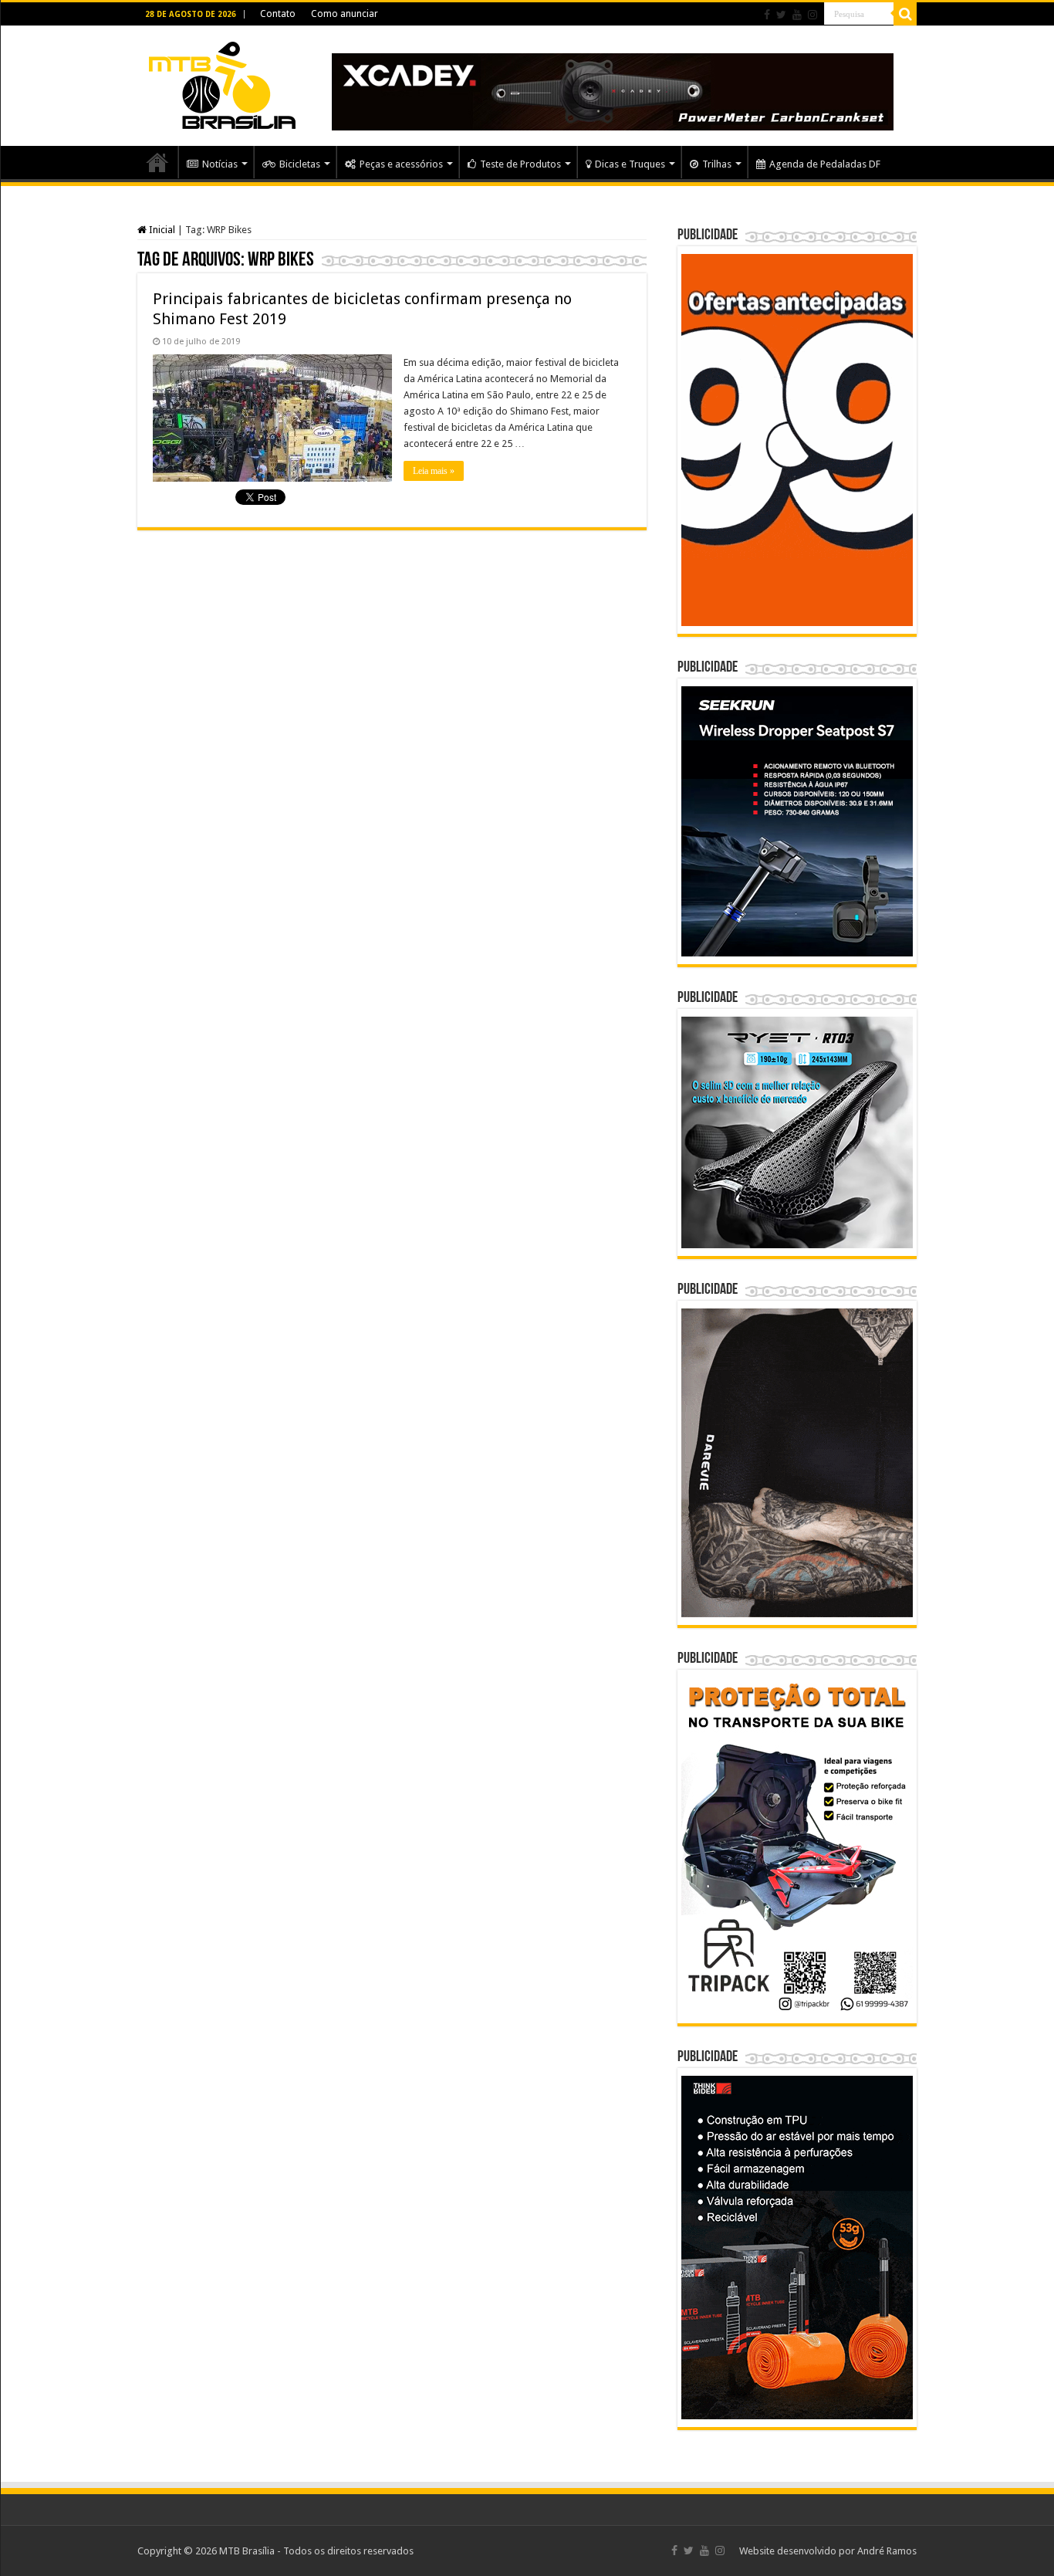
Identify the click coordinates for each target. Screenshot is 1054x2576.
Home (157, 162)
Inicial (161, 230)
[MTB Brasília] (222, 83)
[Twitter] (781, 15)
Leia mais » (434, 471)
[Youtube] (797, 15)
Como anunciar (345, 14)
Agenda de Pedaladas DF (825, 164)
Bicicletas (300, 164)
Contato (278, 14)
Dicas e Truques (630, 164)
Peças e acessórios (401, 164)
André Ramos (887, 2551)
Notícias (220, 164)
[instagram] (812, 15)
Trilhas (717, 164)
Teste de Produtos (520, 164)
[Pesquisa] (905, 14)
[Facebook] (767, 15)
